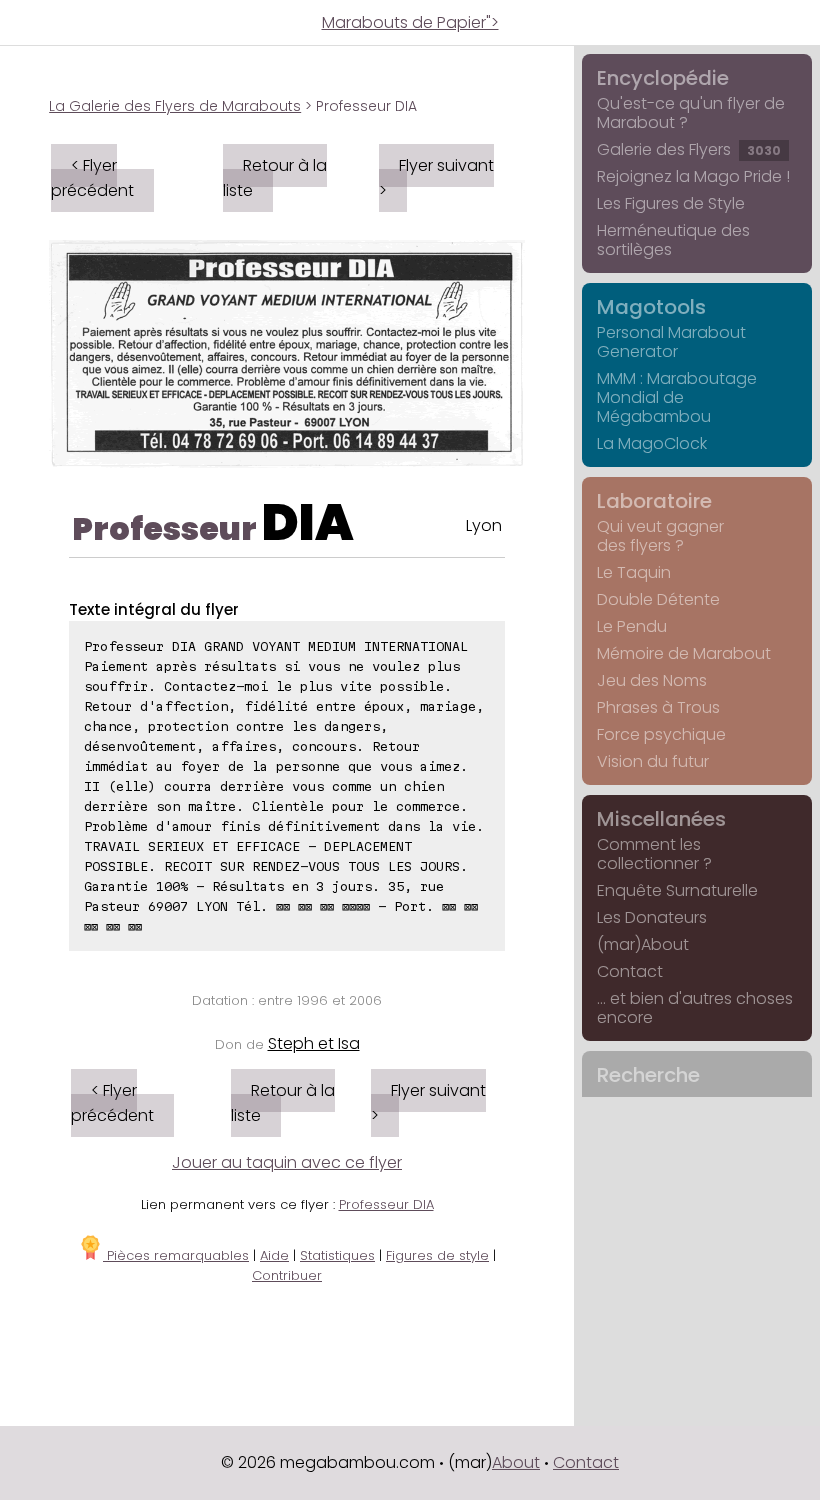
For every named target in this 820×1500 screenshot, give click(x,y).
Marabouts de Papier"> (410, 22)
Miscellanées (661, 819)
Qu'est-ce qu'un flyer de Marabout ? (691, 113)
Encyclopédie (663, 78)
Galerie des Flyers (689, 149)
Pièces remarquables (176, 1255)
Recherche (648, 1075)
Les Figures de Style (671, 203)
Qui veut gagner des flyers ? (660, 536)
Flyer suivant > (436, 178)
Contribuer (287, 1275)
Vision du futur (653, 761)
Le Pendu (632, 626)
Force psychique (661, 734)
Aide (274, 1255)
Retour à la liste (275, 178)
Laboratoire (654, 501)
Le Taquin (634, 572)
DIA (308, 522)
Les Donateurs (652, 917)
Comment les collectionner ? (654, 854)
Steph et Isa (314, 1043)
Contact (630, 971)
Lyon (484, 525)
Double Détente (658, 599)
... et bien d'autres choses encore (695, 1008)
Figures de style (437, 1255)
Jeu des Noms (652, 680)
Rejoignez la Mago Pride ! (693, 176)
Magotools (651, 307)
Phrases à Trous (658, 707)
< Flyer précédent (92, 178)
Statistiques (337, 1255)
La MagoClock (652, 443)
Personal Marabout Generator (671, 342)
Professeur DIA (386, 1204)
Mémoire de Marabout (684, 653)
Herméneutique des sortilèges (673, 240)
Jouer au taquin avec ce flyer (287, 1162)
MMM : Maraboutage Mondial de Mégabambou (677, 397)
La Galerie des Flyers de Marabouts (175, 106)
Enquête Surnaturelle (677, 890)
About (516, 1462)
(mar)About (643, 944)
